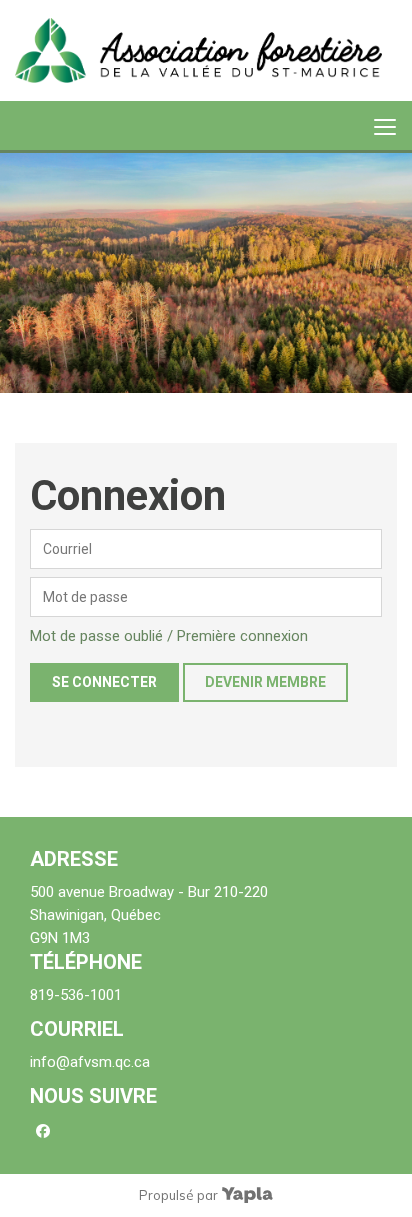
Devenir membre (265, 682)
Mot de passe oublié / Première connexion (169, 636)
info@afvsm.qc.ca (90, 1062)
